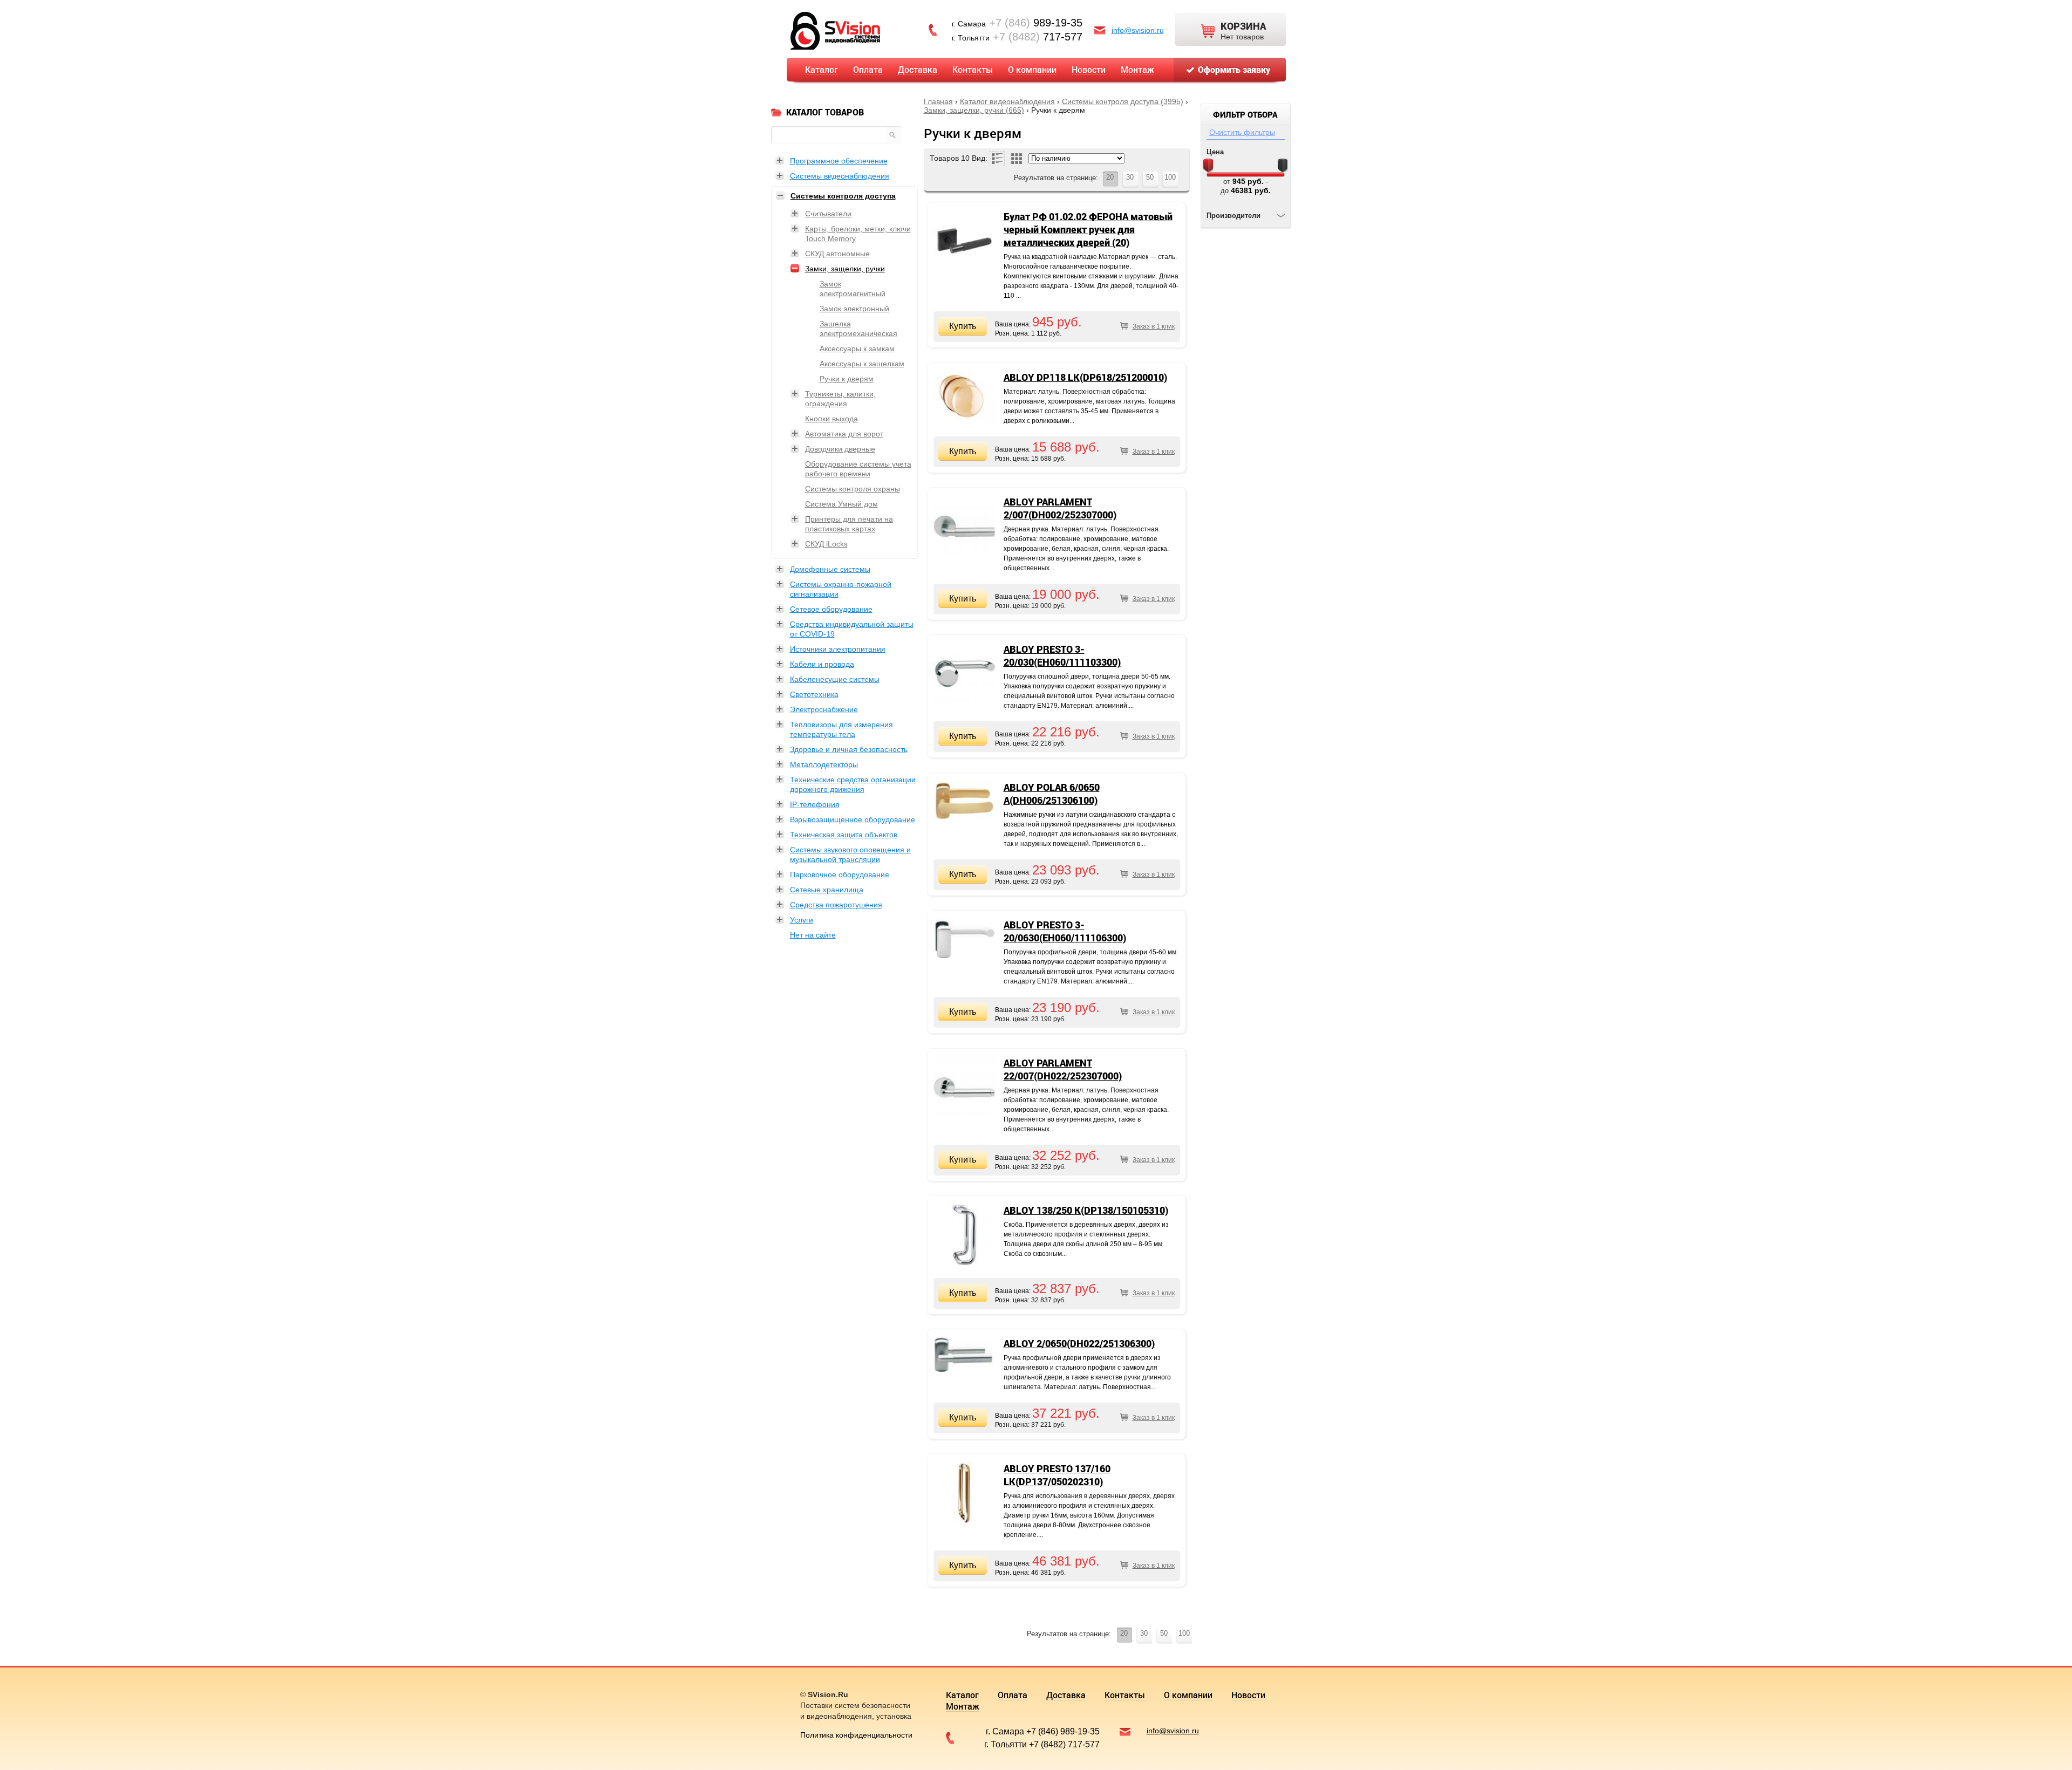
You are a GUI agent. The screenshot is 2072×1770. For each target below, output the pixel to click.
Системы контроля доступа (843, 196)
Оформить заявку (1234, 69)
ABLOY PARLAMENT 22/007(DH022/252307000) (1063, 1069)
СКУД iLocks (826, 544)
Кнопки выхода (831, 419)
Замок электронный (854, 309)
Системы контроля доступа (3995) (1123, 101)
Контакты (973, 69)
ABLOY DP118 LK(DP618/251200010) (1085, 377)
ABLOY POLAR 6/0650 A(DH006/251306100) (1052, 794)
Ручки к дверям (847, 379)
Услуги (802, 920)
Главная (938, 101)
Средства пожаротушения (836, 905)
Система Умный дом (841, 504)
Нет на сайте (813, 935)
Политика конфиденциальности (856, 1735)
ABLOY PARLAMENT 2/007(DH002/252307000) (1060, 508)
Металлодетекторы (824, 764)
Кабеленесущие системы (835, 679)
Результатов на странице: (1056, 178)
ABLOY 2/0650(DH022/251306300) (1079, 1343)
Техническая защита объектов (844, 835)
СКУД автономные (837, 254)
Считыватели (828, 214)
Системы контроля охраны (853, 489)
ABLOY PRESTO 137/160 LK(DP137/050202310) (1057, 1475)
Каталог (822, 69)
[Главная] (835, 30)
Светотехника (814, 694)
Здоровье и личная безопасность (849, 749)
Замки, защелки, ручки (845, 269)
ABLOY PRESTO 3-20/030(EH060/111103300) (1062, 655)
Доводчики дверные (840, 449)
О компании (1032, 69)
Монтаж (1137, 69)
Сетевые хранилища (827, 890)
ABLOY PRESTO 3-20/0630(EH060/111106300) (1065, 931)
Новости (1089, 69)
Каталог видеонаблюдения (1007, 101)
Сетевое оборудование (831, 609)
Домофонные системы (830, 569)
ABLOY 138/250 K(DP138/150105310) (1086, 1210)
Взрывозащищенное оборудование (853, 819)
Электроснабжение (824, 709)
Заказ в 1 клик (1154, 326)
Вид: (980, 158)
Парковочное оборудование (840, 874)
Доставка (918, 69)
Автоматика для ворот (844, 434)
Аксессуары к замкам (857, 348)
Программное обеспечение (839, 161)
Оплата (868, 69)
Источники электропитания (838, 649)
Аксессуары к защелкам (862, 364)
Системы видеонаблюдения (840, 176)
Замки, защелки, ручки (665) (974, 110)
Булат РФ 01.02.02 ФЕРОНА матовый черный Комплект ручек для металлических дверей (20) (1088, 229)
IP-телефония (815, 804)
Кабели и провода (822, 664)
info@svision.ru (1138, 30)
